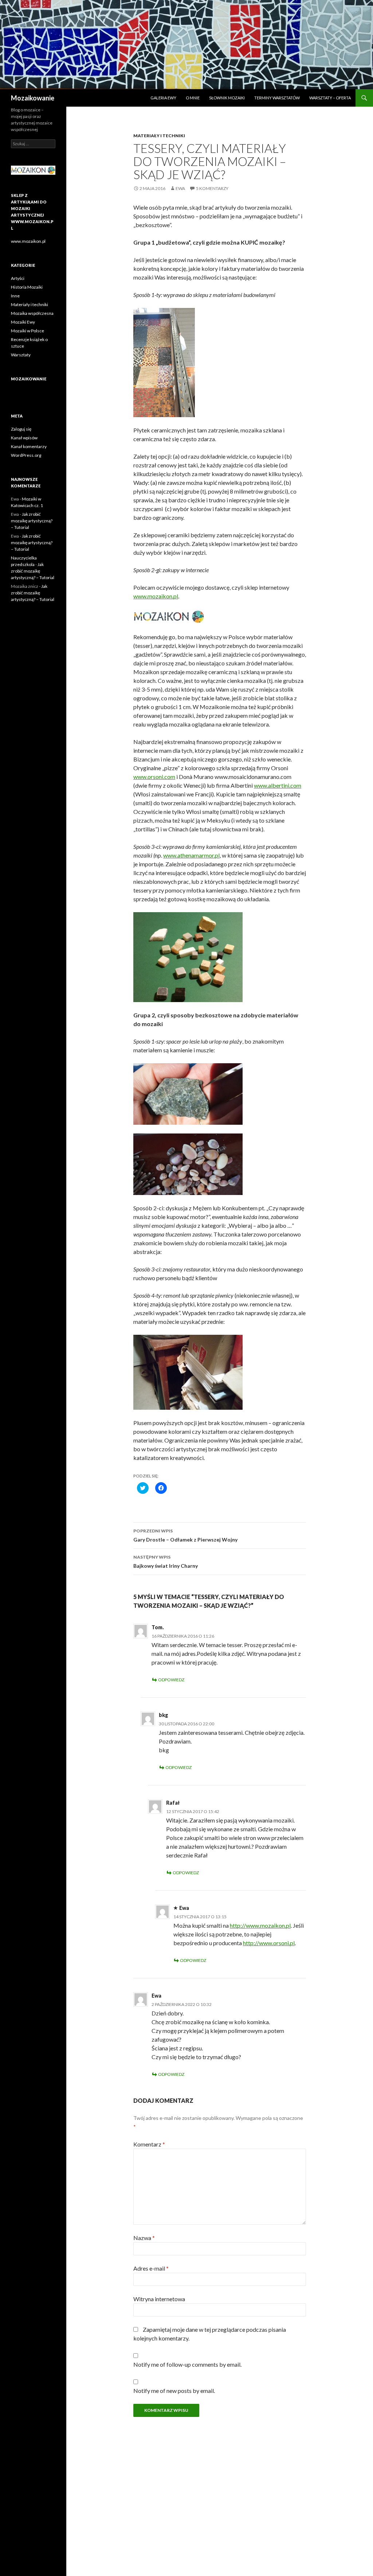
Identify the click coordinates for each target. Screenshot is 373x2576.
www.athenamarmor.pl (191, 855)
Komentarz (149, 2144)
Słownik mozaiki (227, 98)
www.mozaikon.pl (156, 596)
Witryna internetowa (159, 2299)
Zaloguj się (21, 429)
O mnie (193, 98)
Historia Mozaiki (27, 287)
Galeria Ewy (163, 98)
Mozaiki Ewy (23, 322)
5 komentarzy (212, 188)
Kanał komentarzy (29, 446)
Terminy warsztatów (277, 98)
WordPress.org (26, 455)
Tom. (158, 1627)
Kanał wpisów (24, 438)
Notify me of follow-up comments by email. (187, 2364)
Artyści (18, 278)
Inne (15, 296)
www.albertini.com (278, 785)
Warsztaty (21, 355)
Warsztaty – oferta (330, 98)
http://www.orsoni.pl (269, 1943)
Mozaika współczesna (32, 313)
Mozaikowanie (33, 98)
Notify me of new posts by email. (174, 2391)
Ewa (180, 188)
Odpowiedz (171, 1680)
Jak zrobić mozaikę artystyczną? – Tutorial (32, 521)
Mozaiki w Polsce (28, 331)
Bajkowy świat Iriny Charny (166, 1562)
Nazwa (144, 2238)
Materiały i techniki (159, 136)
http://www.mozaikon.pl (260, 1925)
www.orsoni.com (154, 777)
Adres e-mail (151, 2268)
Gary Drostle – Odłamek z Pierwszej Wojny (185, 1535)
